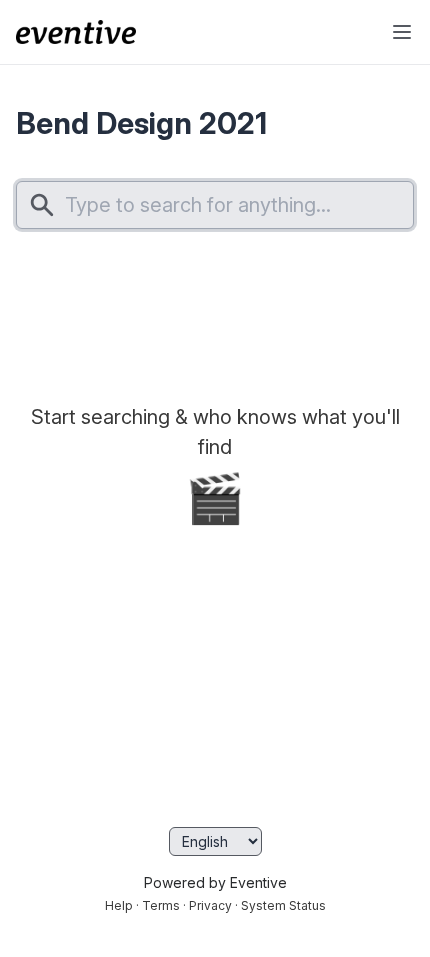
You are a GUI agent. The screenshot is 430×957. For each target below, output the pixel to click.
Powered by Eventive (215, 882)
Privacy (210, 905)
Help (119, 905)
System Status (283, 905)
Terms (161, 905)
